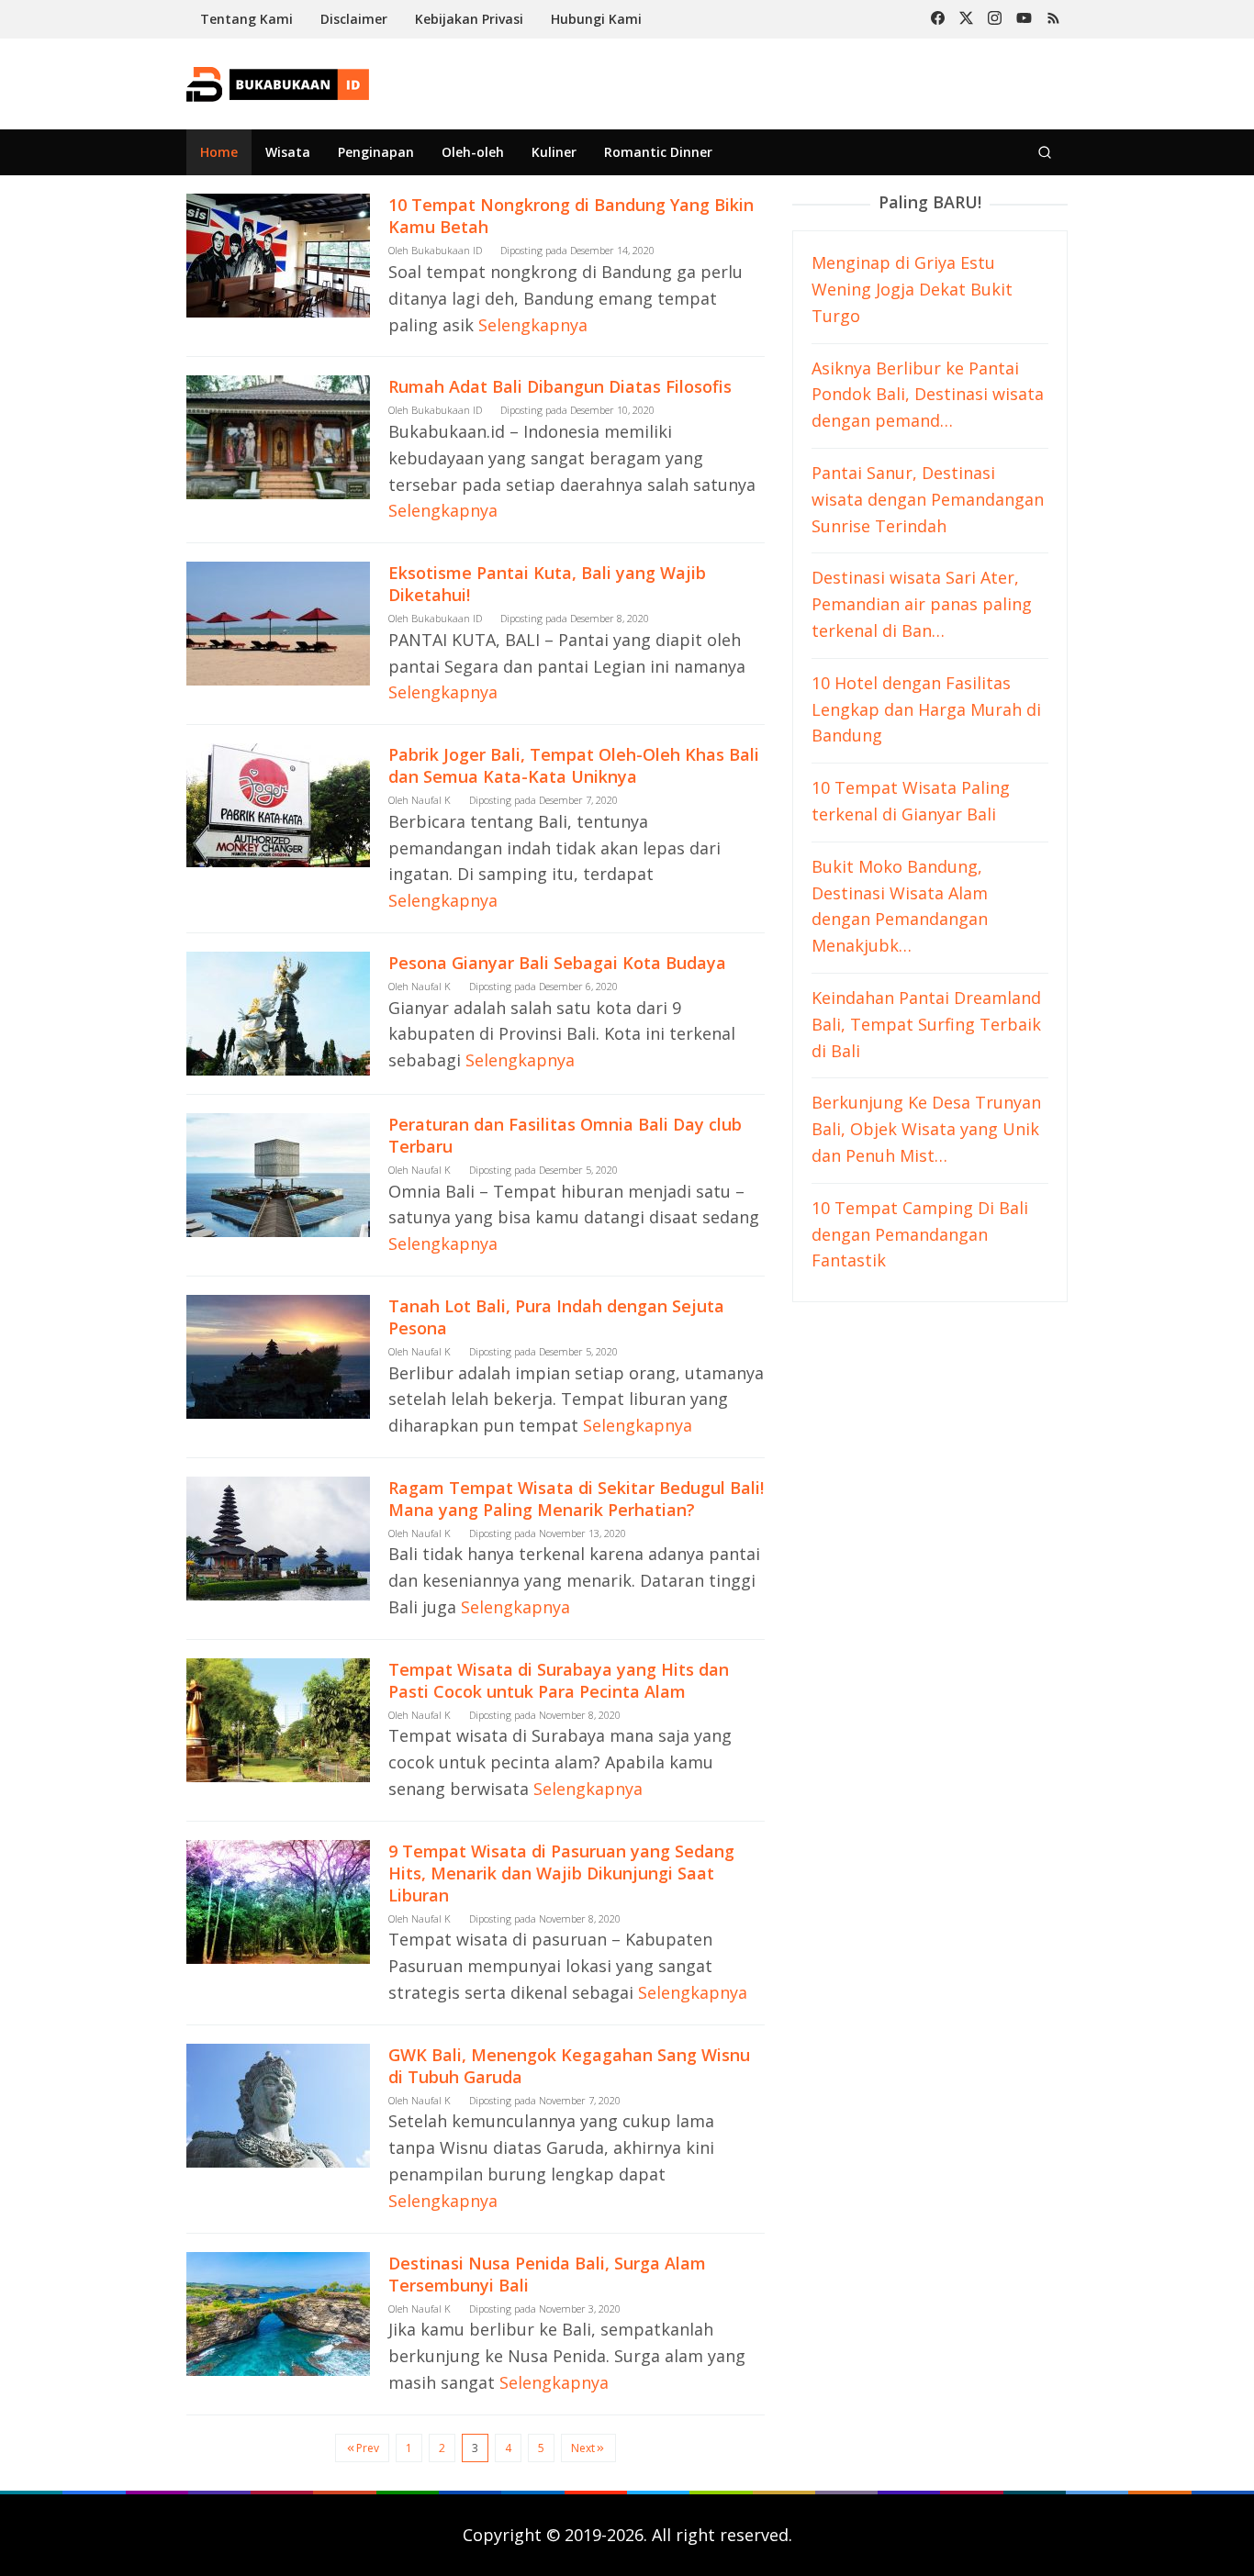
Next (583, 2448)
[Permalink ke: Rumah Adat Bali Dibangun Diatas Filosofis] (278, 436)
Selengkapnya (533, 325)
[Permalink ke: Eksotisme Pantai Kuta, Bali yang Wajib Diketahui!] (278, 621)
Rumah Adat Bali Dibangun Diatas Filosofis (560, 386)
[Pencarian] (1045, 152)
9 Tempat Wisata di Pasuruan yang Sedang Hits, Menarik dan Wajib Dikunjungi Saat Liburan (561, 1873)
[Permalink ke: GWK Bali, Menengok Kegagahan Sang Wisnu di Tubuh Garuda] (278, 2103)
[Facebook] (938, 19)
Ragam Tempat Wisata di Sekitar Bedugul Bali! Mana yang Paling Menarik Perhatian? (576, 1499)
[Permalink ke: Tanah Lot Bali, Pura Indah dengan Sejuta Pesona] (278, 1355)
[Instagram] (995, 19)
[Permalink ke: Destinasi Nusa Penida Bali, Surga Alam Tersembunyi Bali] (278, 2312)
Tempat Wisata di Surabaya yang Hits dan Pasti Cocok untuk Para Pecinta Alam (559, 1680)
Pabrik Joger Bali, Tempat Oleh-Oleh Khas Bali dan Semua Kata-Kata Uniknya (574, 765)
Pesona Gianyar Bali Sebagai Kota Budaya (557, 963)
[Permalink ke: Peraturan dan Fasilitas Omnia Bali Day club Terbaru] (278, 1173)
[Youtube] (1024, 19)
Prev (368, 2448)
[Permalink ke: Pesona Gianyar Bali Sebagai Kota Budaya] (278, 1011)
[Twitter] (966, 19)
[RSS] (1053, 19)
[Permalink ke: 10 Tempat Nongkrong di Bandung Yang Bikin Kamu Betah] (278, 254)
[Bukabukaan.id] (278, 83)
